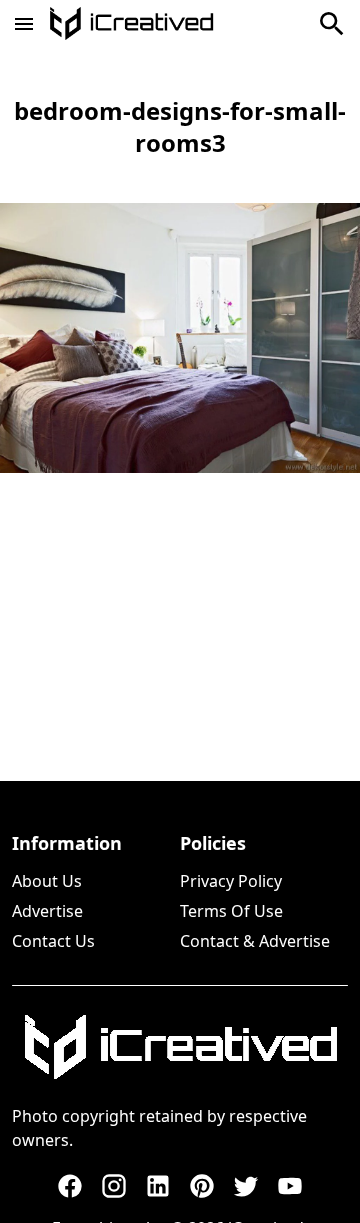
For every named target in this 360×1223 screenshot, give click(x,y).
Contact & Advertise (255, 941)
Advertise (47, 911)
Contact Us (53, 941)
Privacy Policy (231, 881)
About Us (47, 881)
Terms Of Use (231, 911)
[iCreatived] (180, 1047)
